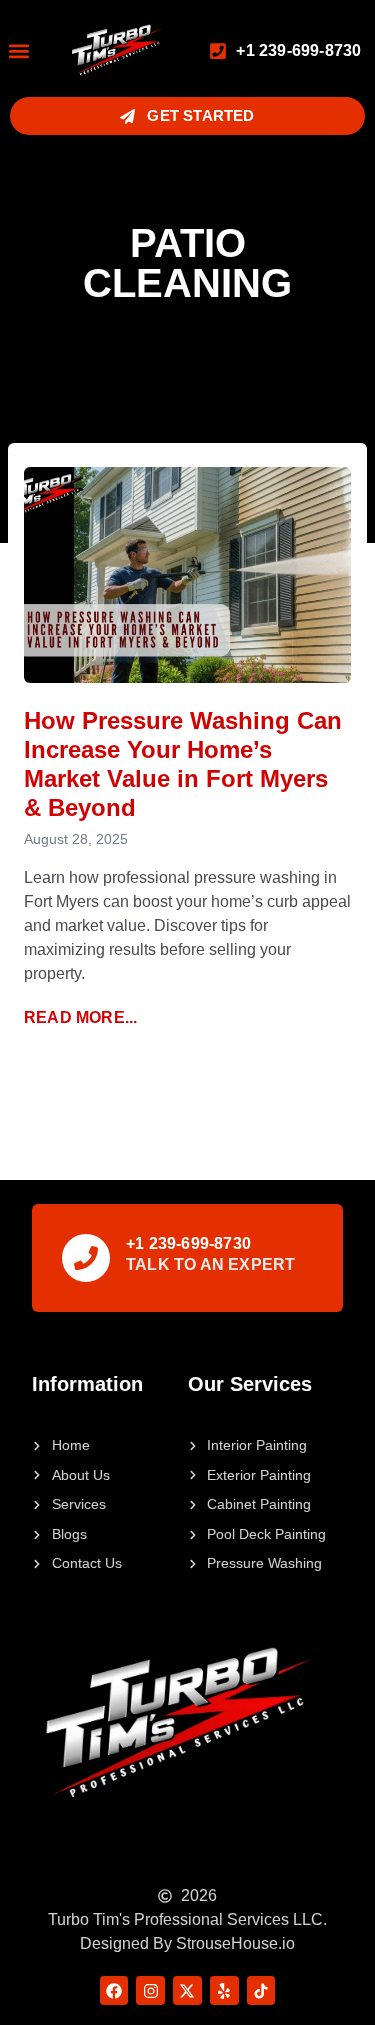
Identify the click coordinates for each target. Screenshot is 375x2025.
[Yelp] (224, 1990)
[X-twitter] (187, 1990)
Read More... (80, 1017)
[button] (18, 50)
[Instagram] (150, 1990)
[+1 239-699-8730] (86, 1258)
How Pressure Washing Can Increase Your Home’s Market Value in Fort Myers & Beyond (183, 763)
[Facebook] (114, 1990)
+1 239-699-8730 (188, 1243)
